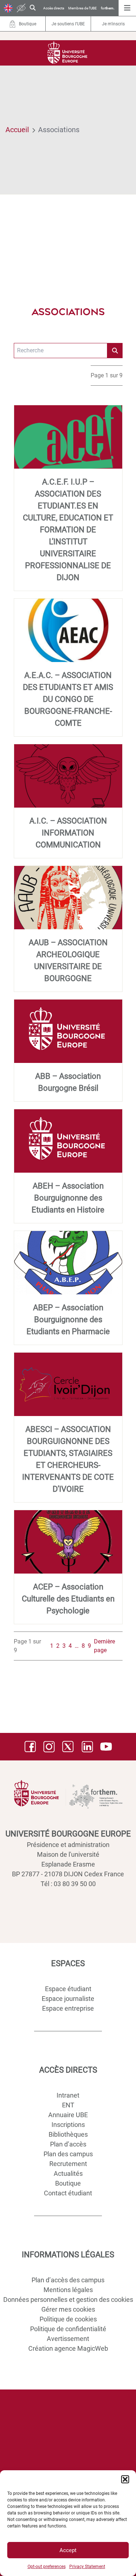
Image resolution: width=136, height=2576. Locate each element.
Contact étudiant (68, 2193)
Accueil (17, 130)
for (108, 8)
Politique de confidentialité (68, 2329)
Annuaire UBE (68, 2115)
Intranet (68, 2095)
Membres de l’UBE (83, 8)
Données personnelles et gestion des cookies (68, 2299)
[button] (125, 2479)
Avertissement (68, 2339)
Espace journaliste (68, 1999)
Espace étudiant (68, 1989)
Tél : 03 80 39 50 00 (68, 1884)
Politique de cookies (68, 2319)
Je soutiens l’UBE (68, 24)
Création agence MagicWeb (68, 2348)
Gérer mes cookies (68, 2309)
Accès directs (54, 8)
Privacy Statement (87, 2567)
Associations (59, 130)
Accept (68, 2550)
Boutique (68, 2183)
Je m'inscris (113, 24)
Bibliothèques (68, 2134)
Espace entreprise (68, 2008)
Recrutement (68, 2164)
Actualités (68, 2173)
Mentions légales (68, 2290)
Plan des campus (68, 2154)
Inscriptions (68, 2125)
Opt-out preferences (47, 2567)
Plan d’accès (68, 2144)
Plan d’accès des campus (68, 2280)
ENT (68, 2105)
